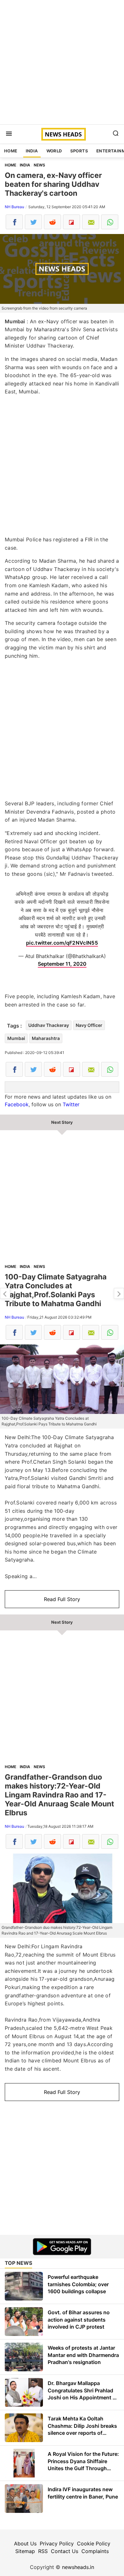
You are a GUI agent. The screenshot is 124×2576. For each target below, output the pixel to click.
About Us (25, 2543)
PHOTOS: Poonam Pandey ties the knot (5, 1293)
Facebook (17, 1104)
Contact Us (65, 2551)
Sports (79, 151)
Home (11, 151)
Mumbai (16, 1038)
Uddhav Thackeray (49, 1025)
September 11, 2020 (62, 964)
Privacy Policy (57, 2543)
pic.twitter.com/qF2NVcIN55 (62, 943)
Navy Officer (89, 1025)
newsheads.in (78, 2567)
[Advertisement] (62, 62)
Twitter (71, 1104)
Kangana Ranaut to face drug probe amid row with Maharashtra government (119, 1293)
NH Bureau (14, 207)
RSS (43, 2551)
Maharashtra (46, 1038)
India (32, 151)
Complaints (95, 2551)
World (54, 151)
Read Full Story (62, 1599)
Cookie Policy (94, 2543)
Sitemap (25, 2551)
